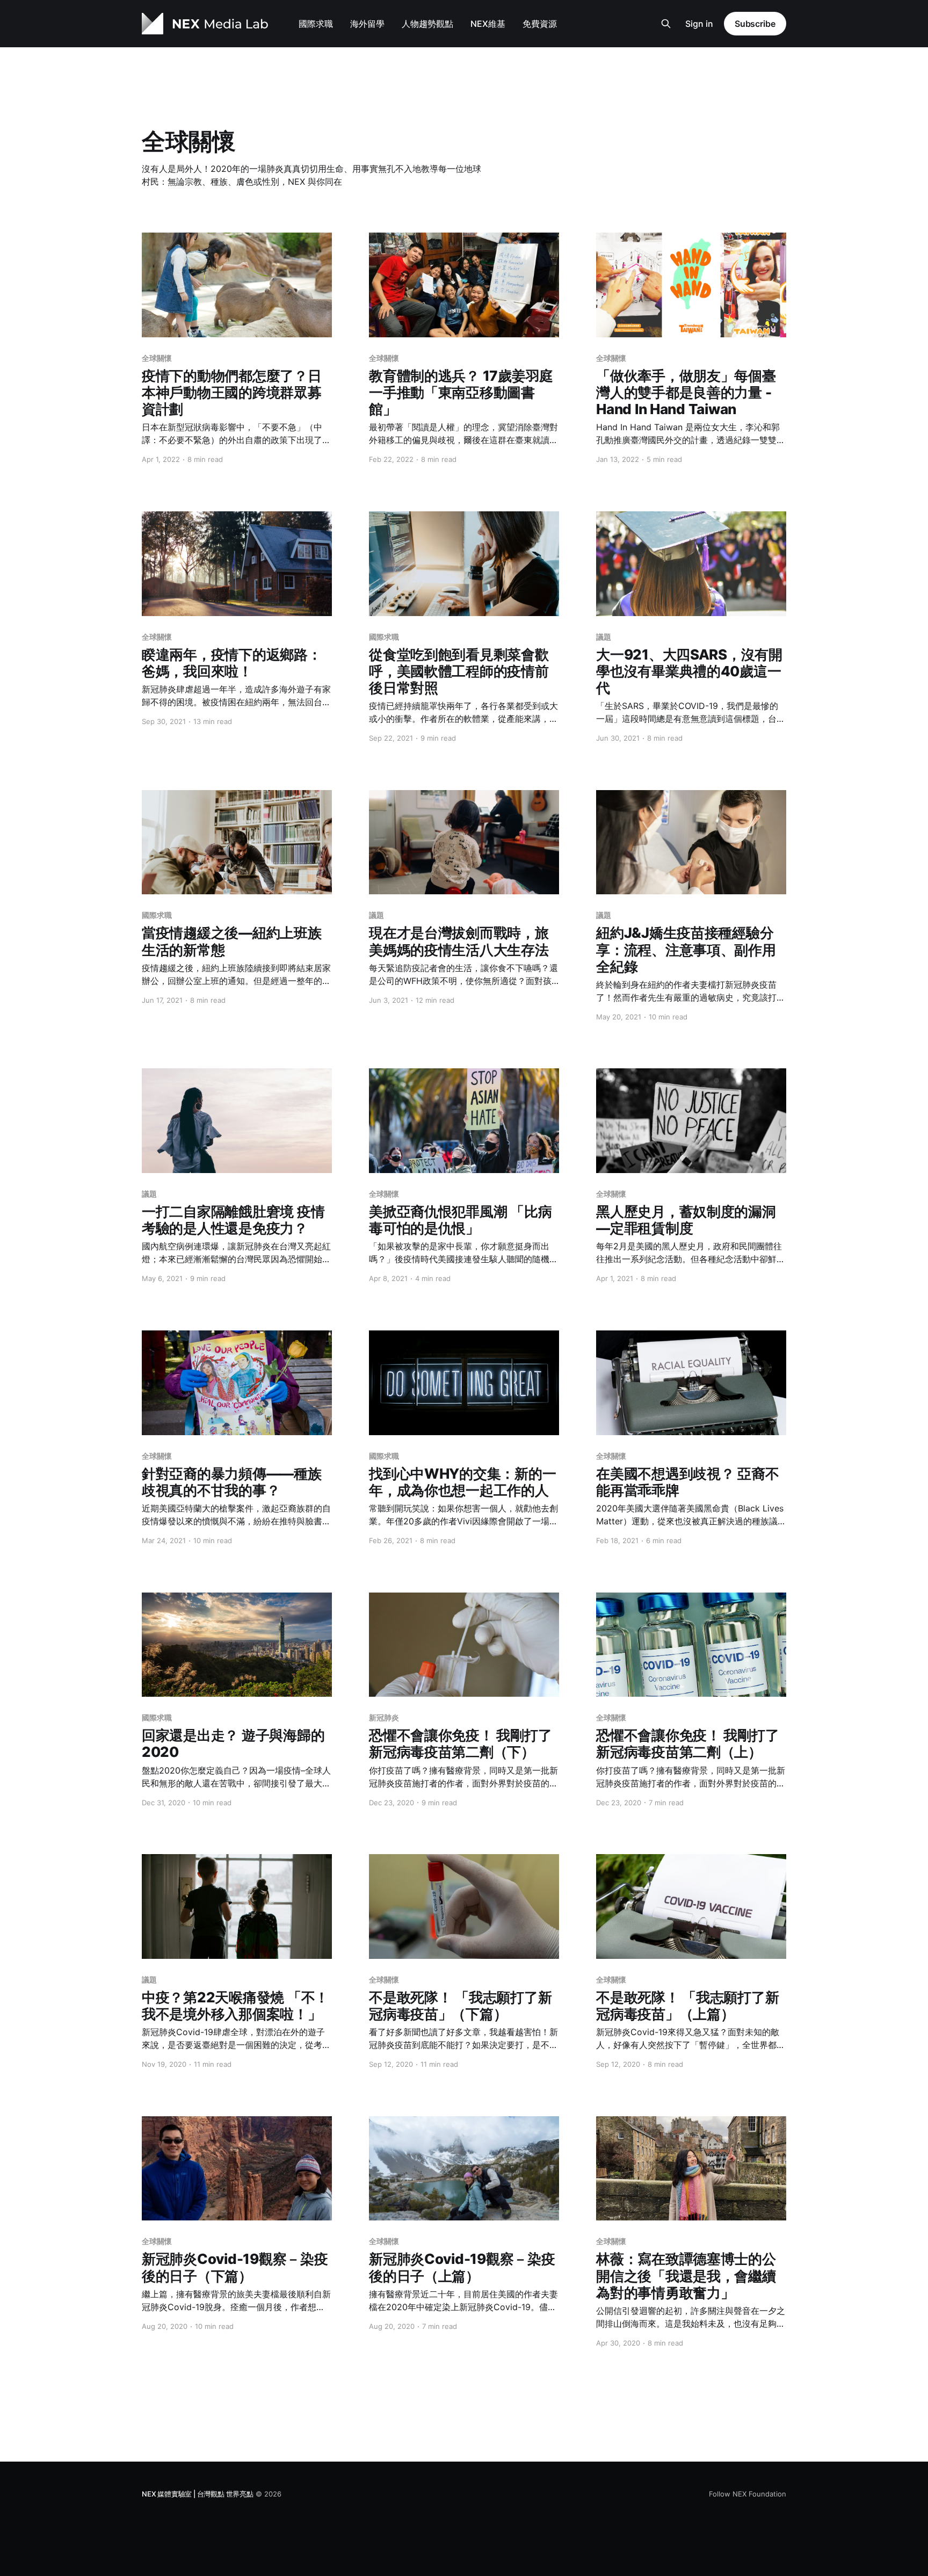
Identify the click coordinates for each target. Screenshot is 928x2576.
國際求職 (316, 24)
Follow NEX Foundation (748, 2494)
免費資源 (540, 24)
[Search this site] (666, 24)
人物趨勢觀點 (427, 24)
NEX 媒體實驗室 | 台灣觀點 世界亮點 (198, 2494)
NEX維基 (488, 24)
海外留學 (367, 24)
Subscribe (755, 24)
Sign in (699, 24)
